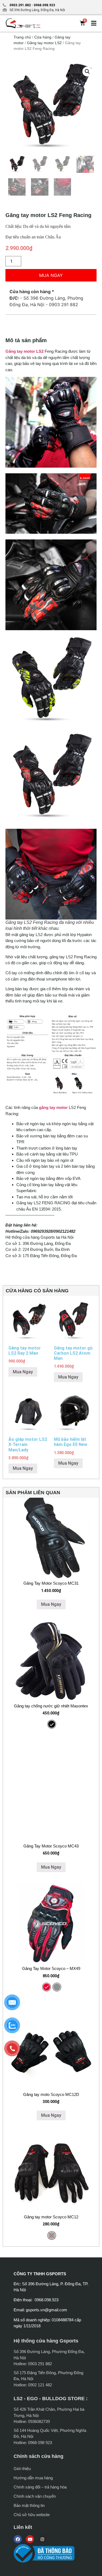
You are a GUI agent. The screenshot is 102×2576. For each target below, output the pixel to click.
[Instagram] (42, 2539)
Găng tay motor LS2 (44, 43)
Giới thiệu (22, 2469)
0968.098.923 (44, 5)
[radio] (52, 1724)
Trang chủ (22, 37)
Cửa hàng (43, 37)
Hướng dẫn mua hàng (33, 2478)
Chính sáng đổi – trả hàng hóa (40, 2487)
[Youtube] (30, 2539)
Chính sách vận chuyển (35, 2496)
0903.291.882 (20, 5)
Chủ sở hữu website (32, 2515)
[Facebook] (18, 2539)
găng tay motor (53, 1107)
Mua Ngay (51, 275)
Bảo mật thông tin (29, 2505)
